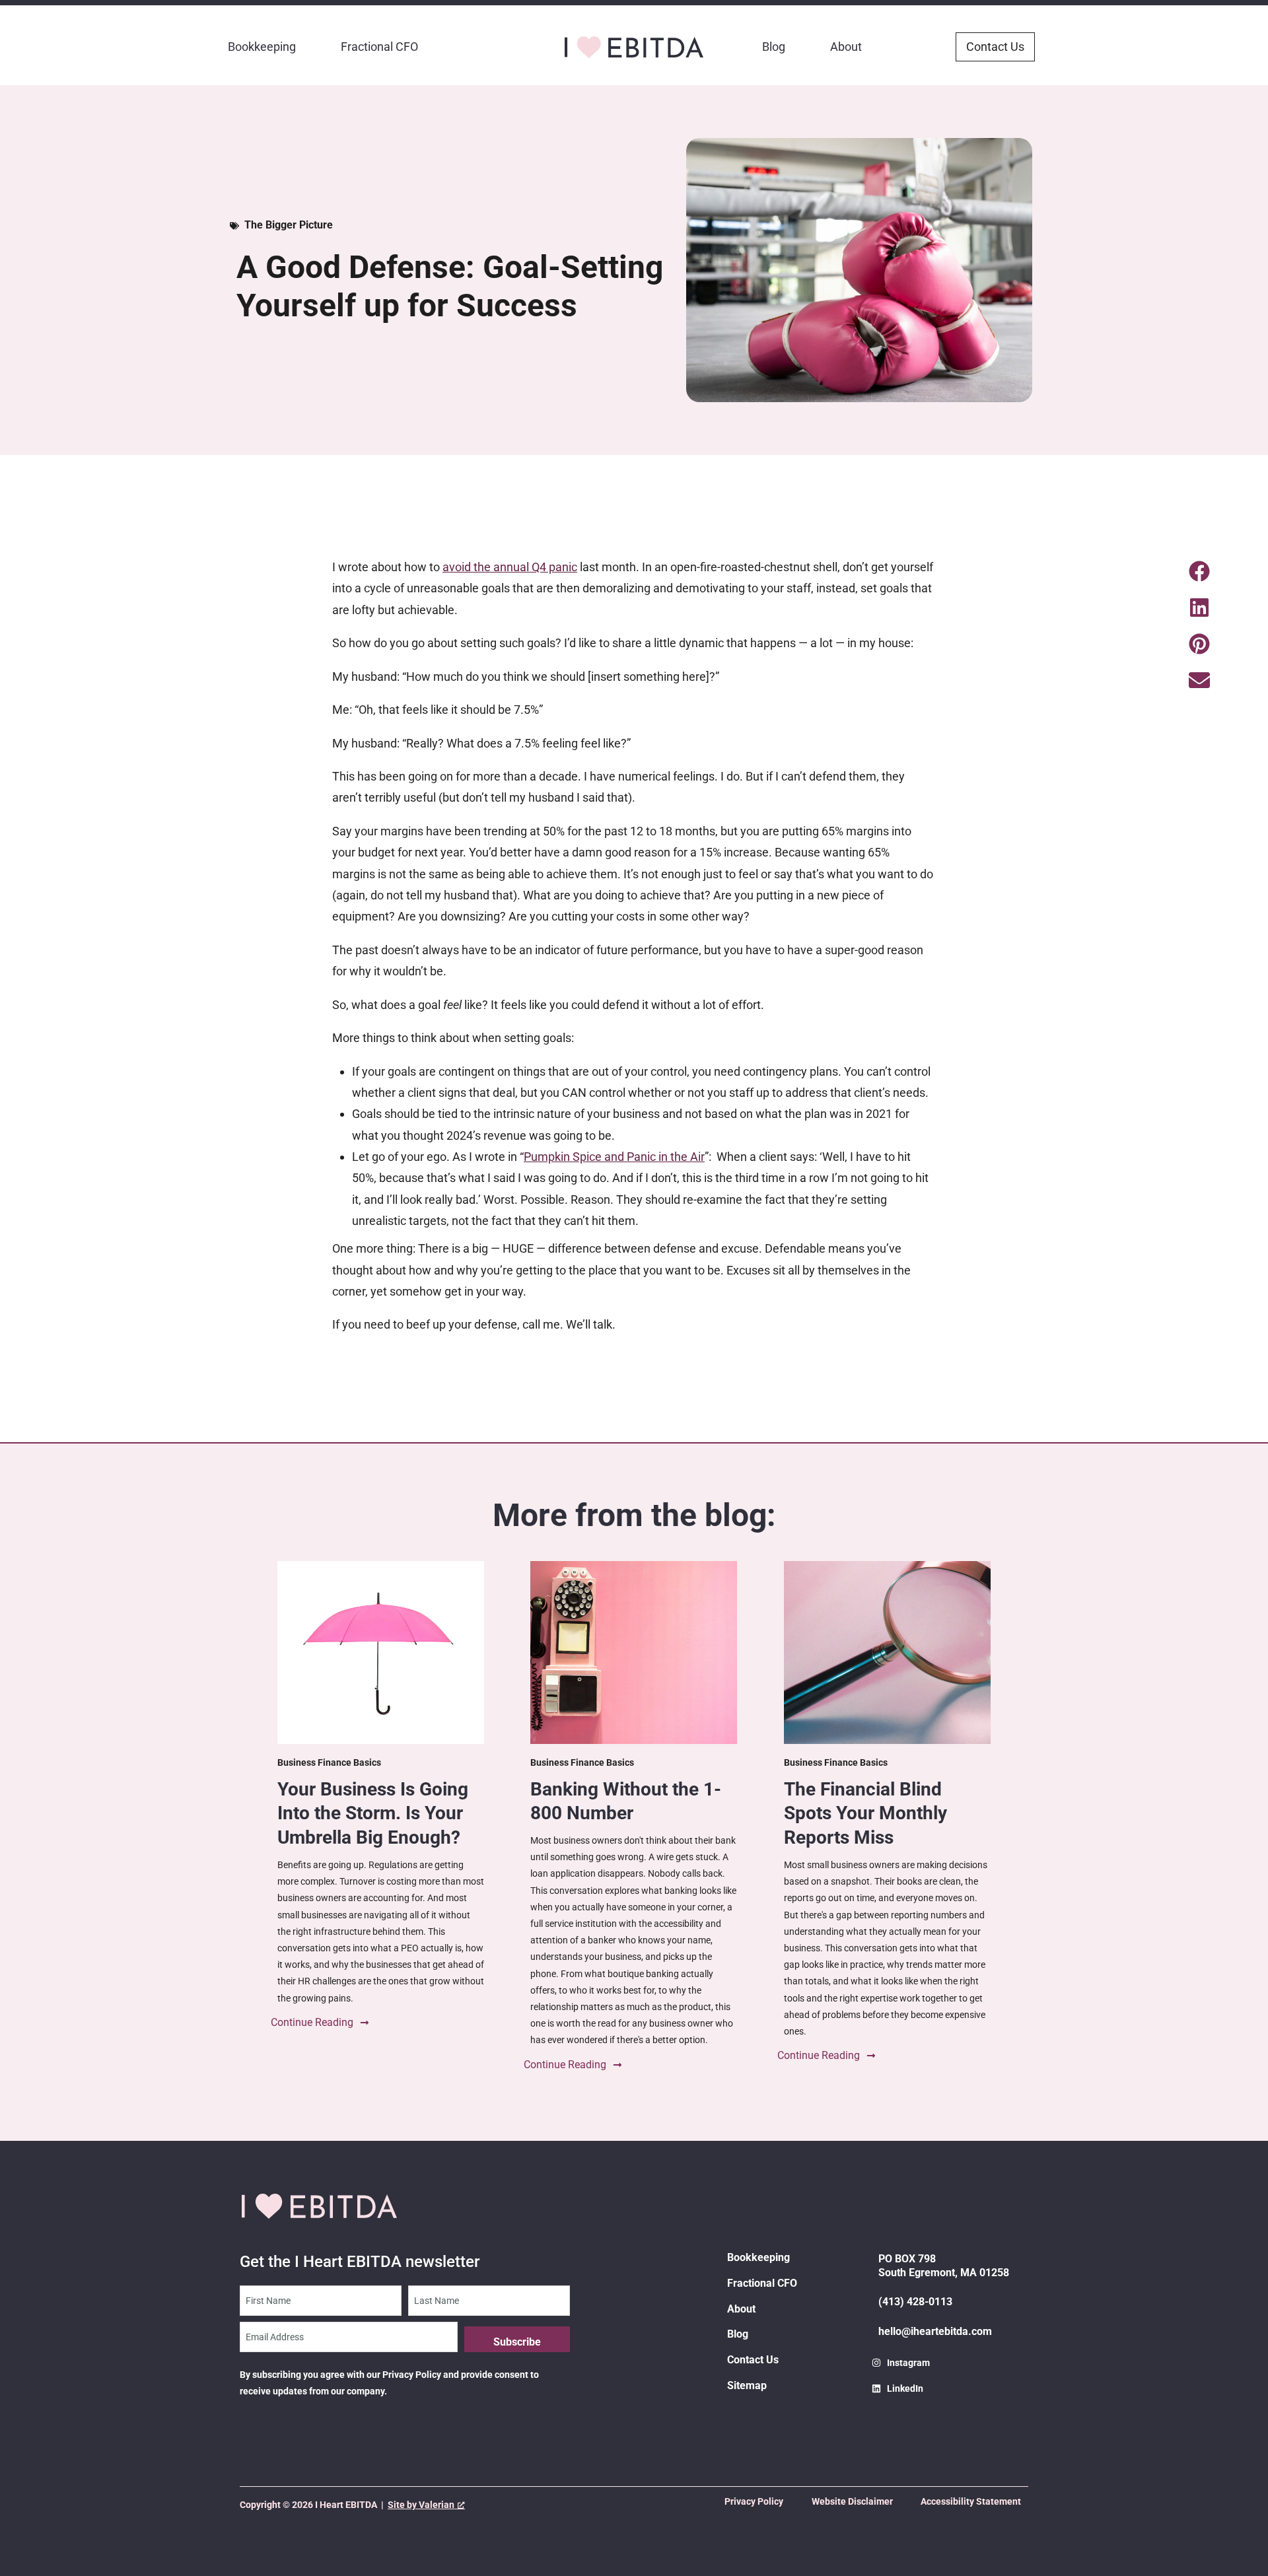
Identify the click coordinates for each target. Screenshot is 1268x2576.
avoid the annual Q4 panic (510, 567)
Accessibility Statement (971, 2501)
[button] (1199, 572)
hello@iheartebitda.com (935, 2331)
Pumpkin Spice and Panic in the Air (614, 1157)
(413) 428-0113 (915, 2302)
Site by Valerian (421, 2505)
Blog (774, 47)
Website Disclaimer (852, 2501)
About (846, 47)
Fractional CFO (379, 47)
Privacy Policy (754, 2501)
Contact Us (753, 2360)
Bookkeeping (262, 47)
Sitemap (747, 2385)
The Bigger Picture (289, 225)
